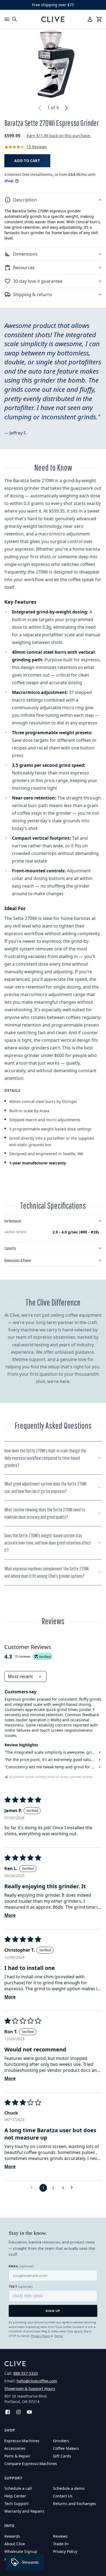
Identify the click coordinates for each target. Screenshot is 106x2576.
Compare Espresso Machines (31, 2464)
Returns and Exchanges (75, 2504)
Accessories (15, 2448)
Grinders (61, 2441)
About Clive (15, 2544)
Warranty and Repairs (24, 2511)
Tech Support (16, 2504)
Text (21, 2287)
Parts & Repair (17, 2456)
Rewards (12, 2536)
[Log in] (90, 19)
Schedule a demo (69, 2488)
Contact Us (63, 2496)
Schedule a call (18, 2488)
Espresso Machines (22, 2441)
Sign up (53, 2311)
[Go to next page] (73, 2188)
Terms (58, 2336)
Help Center (15, 2496)
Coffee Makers (66, 2448)
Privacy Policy (41, 2336)
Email (21, 2266)
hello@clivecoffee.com (37, 2381)
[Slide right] (66, 108)
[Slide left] (40, 108)
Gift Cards (62, 2456)
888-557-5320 (26, 2373)
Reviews (60, 2536)
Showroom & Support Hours (30, 2389)
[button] (53, 200)
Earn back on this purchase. (59, 136)
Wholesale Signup (21, 2551)
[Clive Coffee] (53, 19)
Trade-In (61, 2544)
